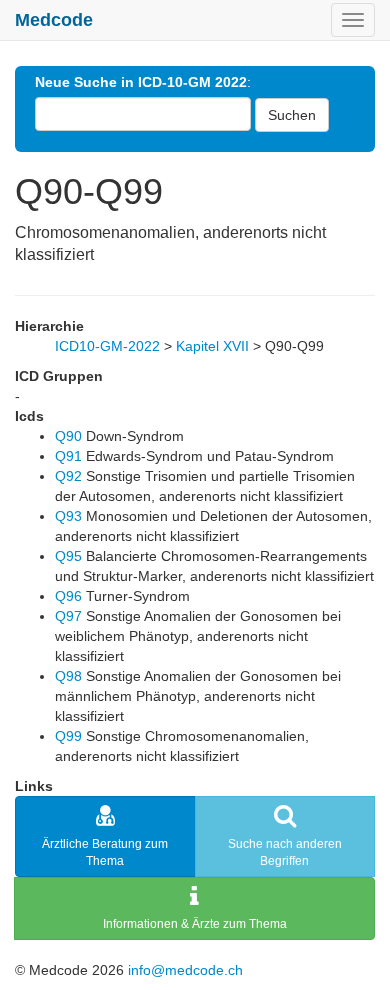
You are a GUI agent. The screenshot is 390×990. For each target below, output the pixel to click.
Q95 (68, 556)
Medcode (54, 20)
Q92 (68, 476)
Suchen (292, 115)
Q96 (68, 596)
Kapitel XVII (212, 346)
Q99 (68, 736)
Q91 (68, 456)
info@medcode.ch (185, 970)
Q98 (68, 676)
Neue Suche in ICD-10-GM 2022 (141, 82)
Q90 (68, 436)
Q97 (68, 616)
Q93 (68, 516)
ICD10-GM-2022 (107, 346)
